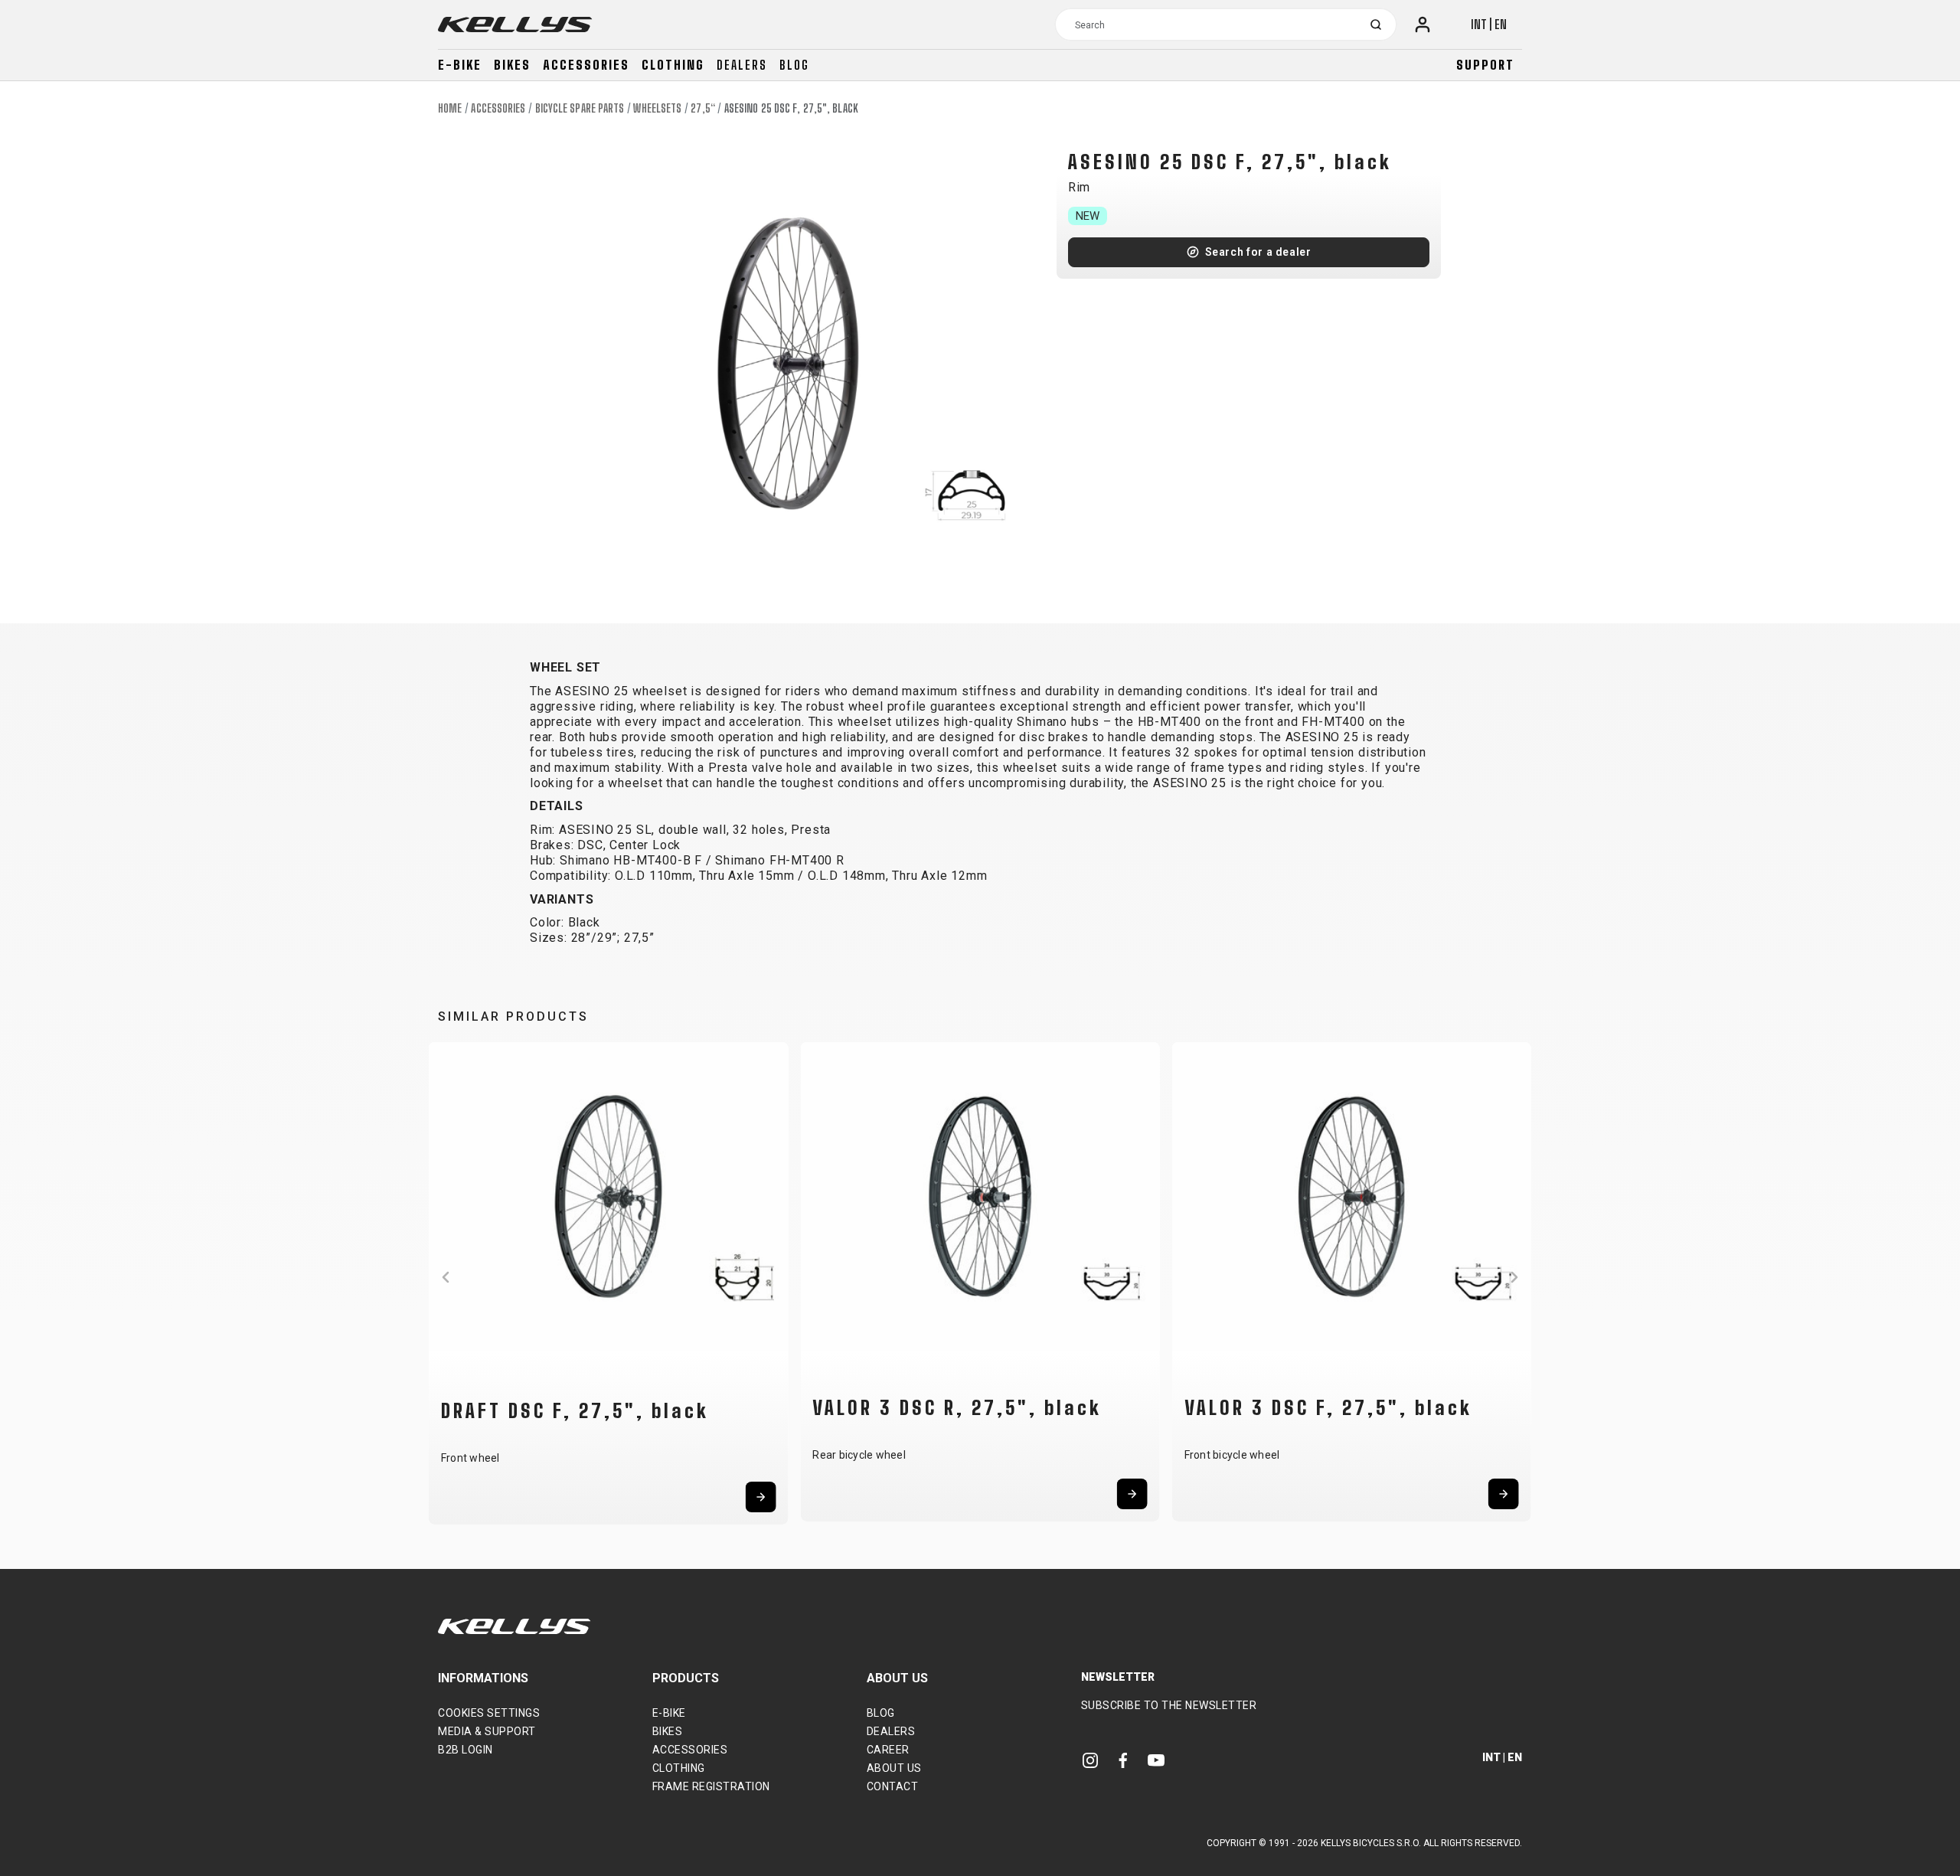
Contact (893, 1786)
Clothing (673, 65)
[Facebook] (1123, 1760)
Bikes (512, 65)
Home (450, 108)
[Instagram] (1090, 1760)
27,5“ (703, 108)
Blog (794, 65)
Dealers (742, 65)
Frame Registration (711, 1786)
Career (888, 1750)
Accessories (586, 65)
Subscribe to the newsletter (1169, 1705)
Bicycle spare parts (580, 108)
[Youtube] (1156, 1760)
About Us (894, 1768)
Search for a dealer (1258, 252)
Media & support (487, 1731)
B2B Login (465, 1750)
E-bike (460, 65)
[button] (446, 1277)
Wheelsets (657, 108)
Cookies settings (489, 1713)
